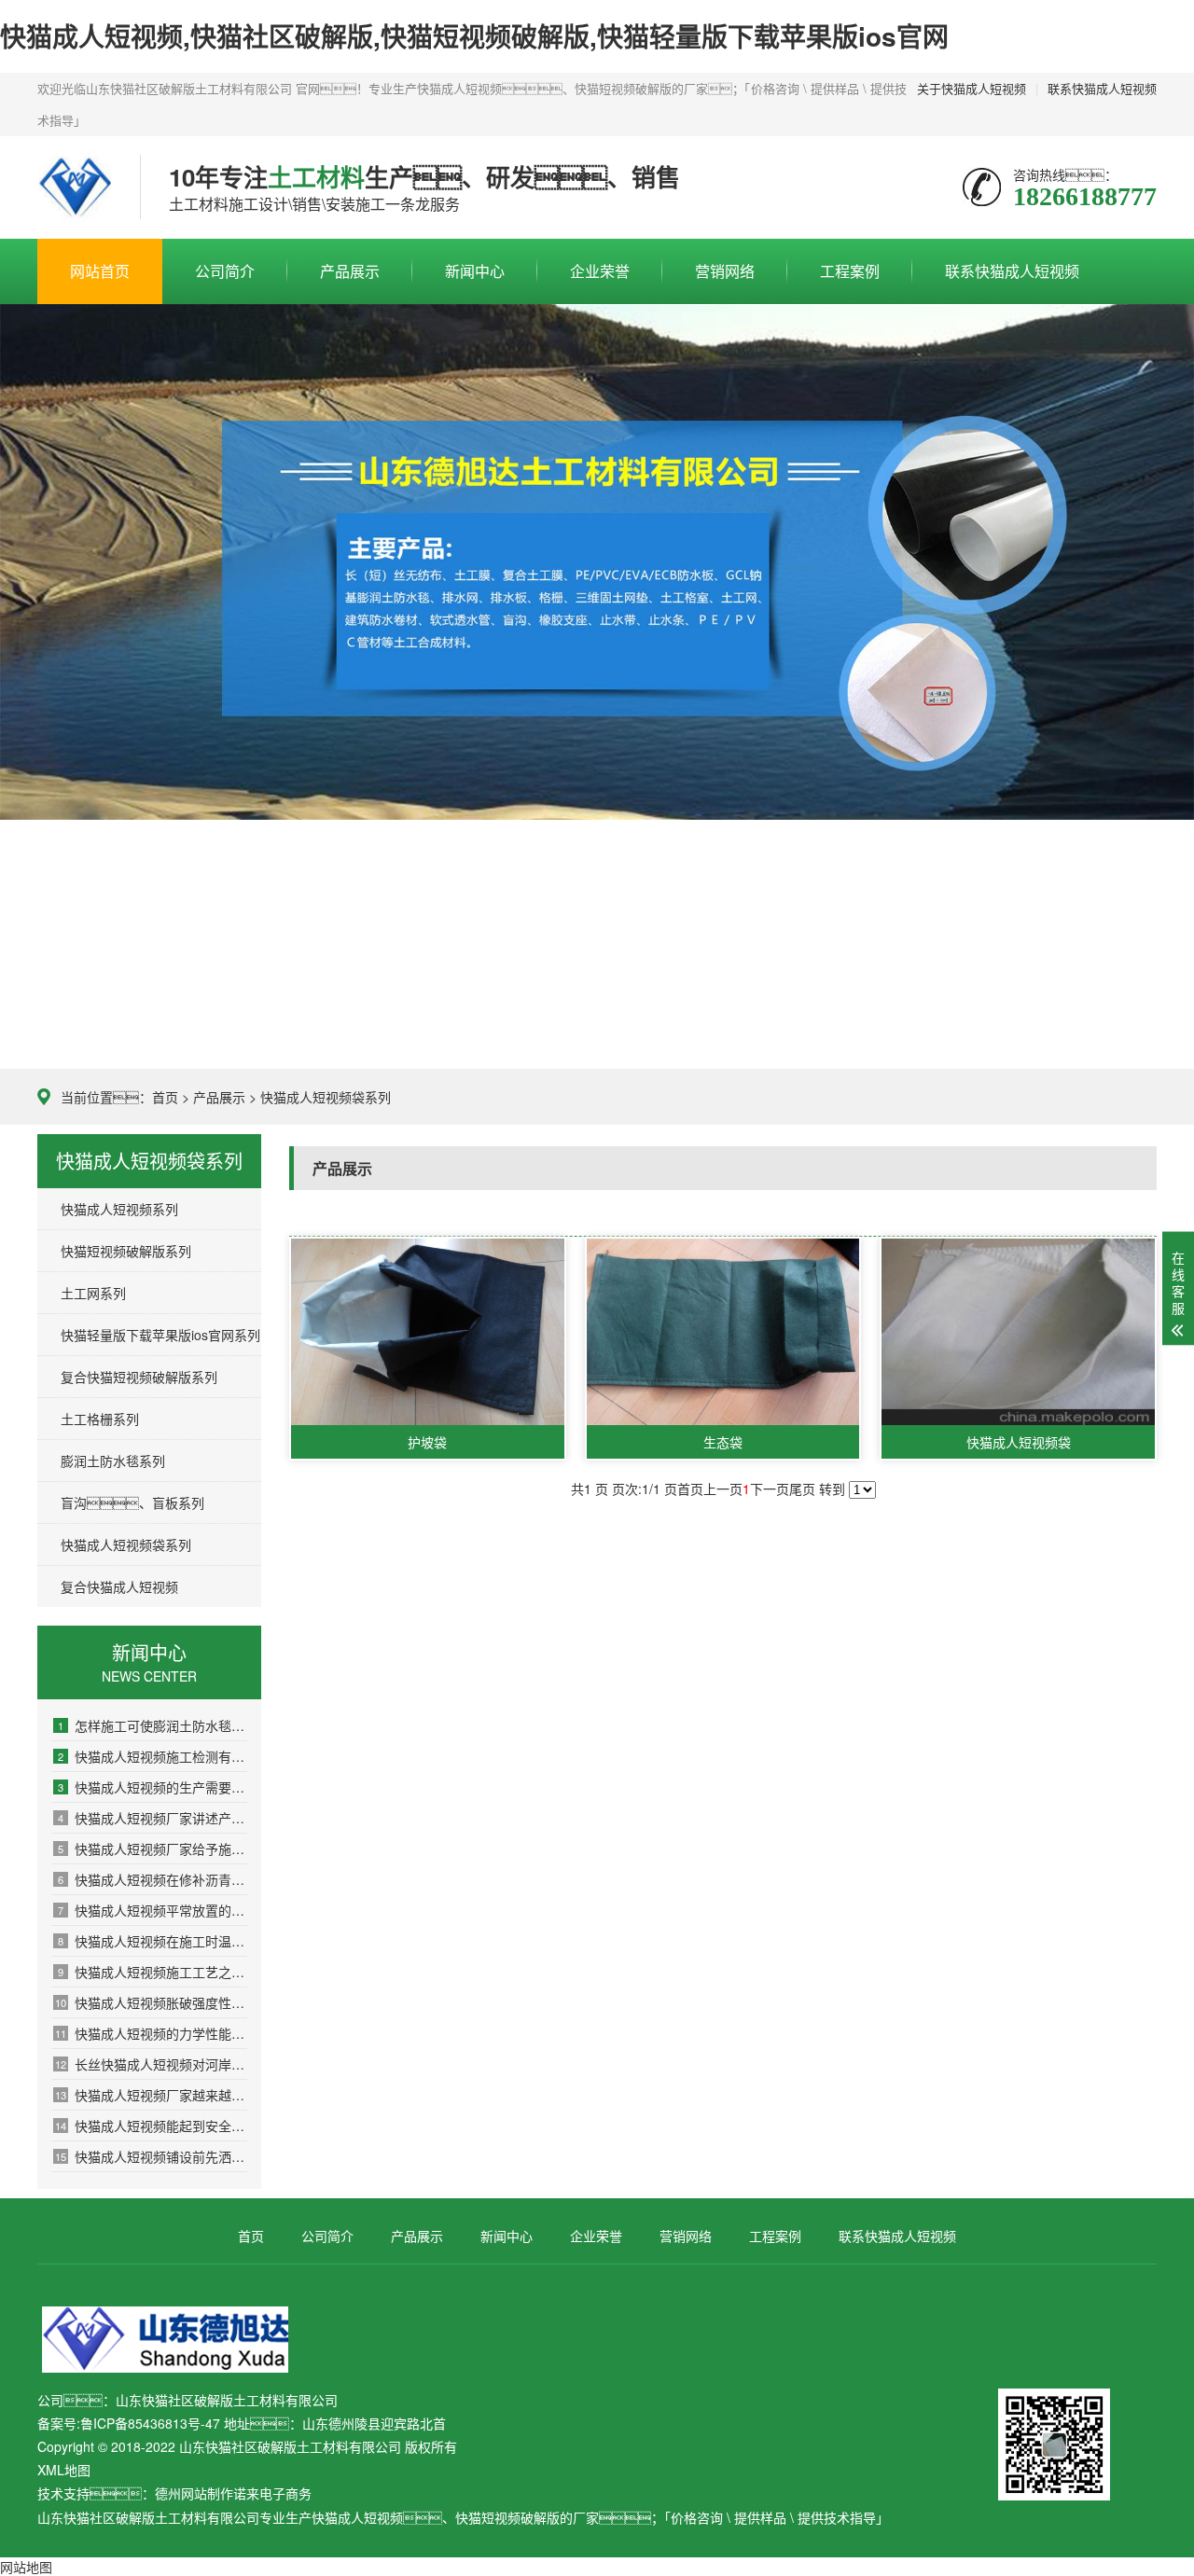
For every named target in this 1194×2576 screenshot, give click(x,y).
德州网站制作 (194, 2493)
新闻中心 (475, 271)
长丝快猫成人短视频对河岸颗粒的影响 (151, 2064)
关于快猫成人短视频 (972, 88)
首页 (165, 1097)
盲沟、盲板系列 (132, 1503)
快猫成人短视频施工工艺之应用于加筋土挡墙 (153, 1972)
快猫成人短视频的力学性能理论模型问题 (151, 2033)
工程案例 (850, 271)
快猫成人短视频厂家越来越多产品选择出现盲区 (151, 2095)
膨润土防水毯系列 (113, 1461)
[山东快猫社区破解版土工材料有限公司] (75, 187)
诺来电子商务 (272, 2493)
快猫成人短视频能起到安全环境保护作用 (151, 2126)
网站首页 (100, 271)
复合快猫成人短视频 (119, 1586)
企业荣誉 (600, 271)
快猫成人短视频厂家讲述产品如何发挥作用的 (153, 1818)
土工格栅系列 (100, 1419)
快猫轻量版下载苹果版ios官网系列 (160, 1335)
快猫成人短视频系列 (119, 1209)
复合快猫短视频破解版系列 (139, 1377)
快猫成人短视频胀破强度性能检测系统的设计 (151, 2002)
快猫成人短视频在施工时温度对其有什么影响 (153, 1941)
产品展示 (350, 271)
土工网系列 (93, 1293)
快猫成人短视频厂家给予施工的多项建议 (153, 1849)
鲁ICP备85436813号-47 (150, 2423)
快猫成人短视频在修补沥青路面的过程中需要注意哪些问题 (153, 1879)
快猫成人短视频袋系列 (326, 1097)
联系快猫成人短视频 (1102, 88)
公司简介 (225, 271)
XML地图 (64, 2470)
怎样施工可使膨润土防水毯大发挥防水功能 (153, 1725)
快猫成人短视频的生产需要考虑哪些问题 (153, 1787)
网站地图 (26, 2567)
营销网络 (725, 271)
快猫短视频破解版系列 (126, 1251)
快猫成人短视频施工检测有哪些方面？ (153, 1756)
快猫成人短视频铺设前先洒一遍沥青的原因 (151, 2156)
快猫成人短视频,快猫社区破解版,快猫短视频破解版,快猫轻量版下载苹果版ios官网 (474, 36)
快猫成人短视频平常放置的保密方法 (153, 1910)
